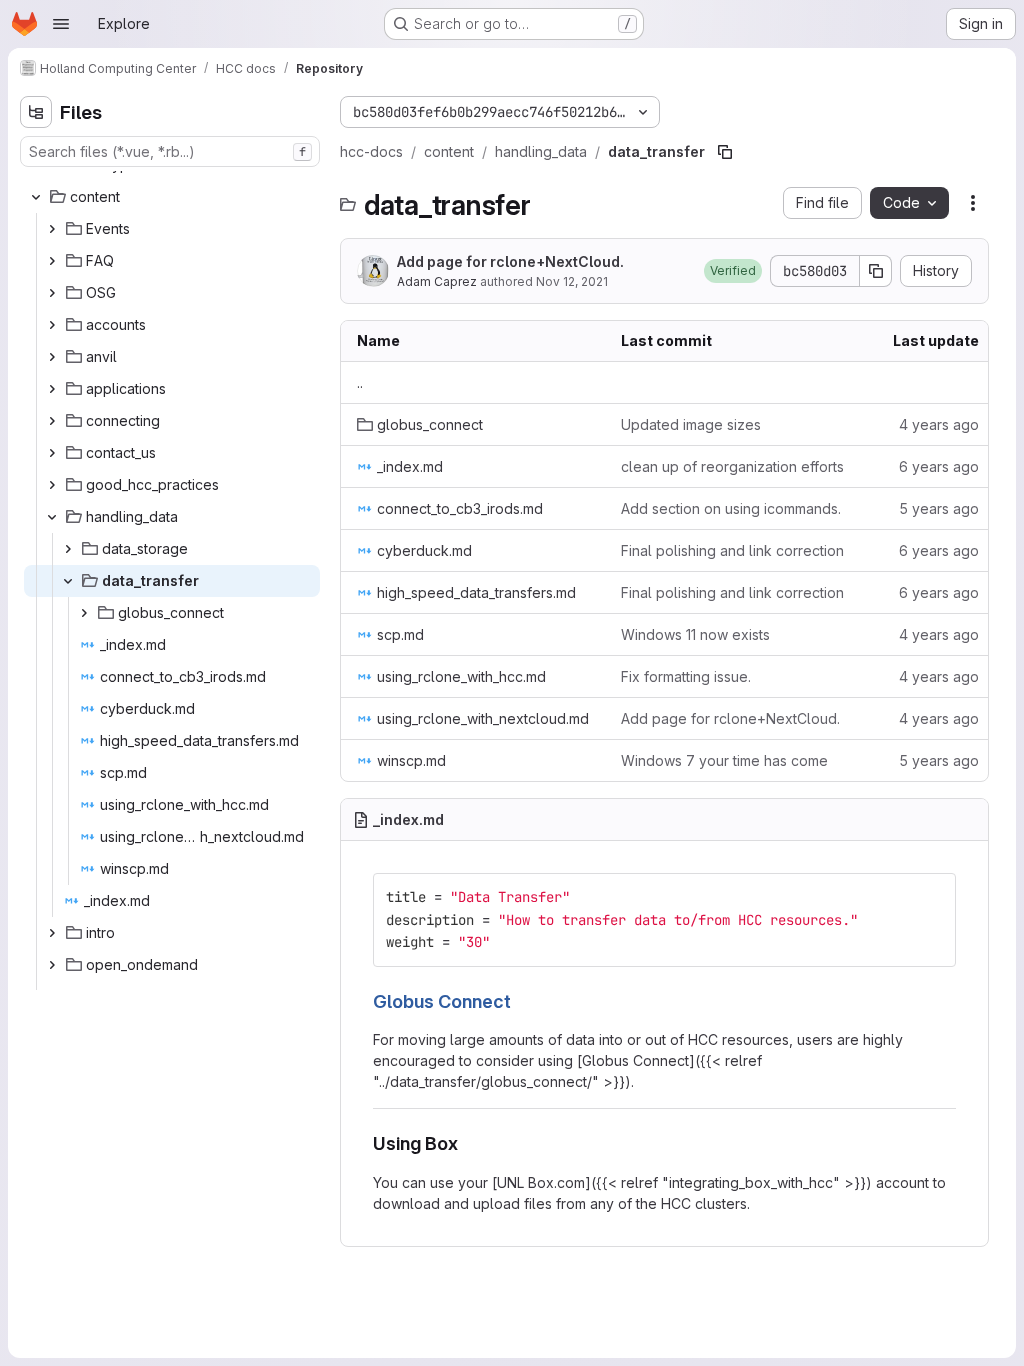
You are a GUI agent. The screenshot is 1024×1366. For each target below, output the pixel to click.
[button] (733, 271)
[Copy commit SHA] (876, 271)
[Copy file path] (725, 152)
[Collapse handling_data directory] (52, 517)
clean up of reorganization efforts (732, 466)
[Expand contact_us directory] (52, 453)
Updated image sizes (691, 424)
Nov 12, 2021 (572, 281)
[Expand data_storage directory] (68, 549)
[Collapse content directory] (36, 197)
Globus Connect (442, 1001)
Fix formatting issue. (686, 676)
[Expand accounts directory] (52, 325)
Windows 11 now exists (695, 634)
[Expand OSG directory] (52, 293)
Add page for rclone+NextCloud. (510, 261)
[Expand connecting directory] (52, 421)
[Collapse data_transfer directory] (68, 581)
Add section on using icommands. (731, 508)
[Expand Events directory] (52, 229)
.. (360, 382)
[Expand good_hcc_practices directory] (52, 485)
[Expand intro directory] (52, 933)
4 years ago (939, 424)
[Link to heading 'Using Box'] (468, 1143)
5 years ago (939, 508)
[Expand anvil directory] (52, 357)
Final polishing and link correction (732, 550)
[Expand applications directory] (52, 389)
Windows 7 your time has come (724, 760)
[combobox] (170, 151)
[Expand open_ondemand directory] (52, 965)
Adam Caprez (437, 281)
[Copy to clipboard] (932, 897)
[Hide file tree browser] (36, 112)
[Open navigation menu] (61, 24)
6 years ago (939, 466)
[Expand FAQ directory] (52, 261)
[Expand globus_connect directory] (84, 613)
